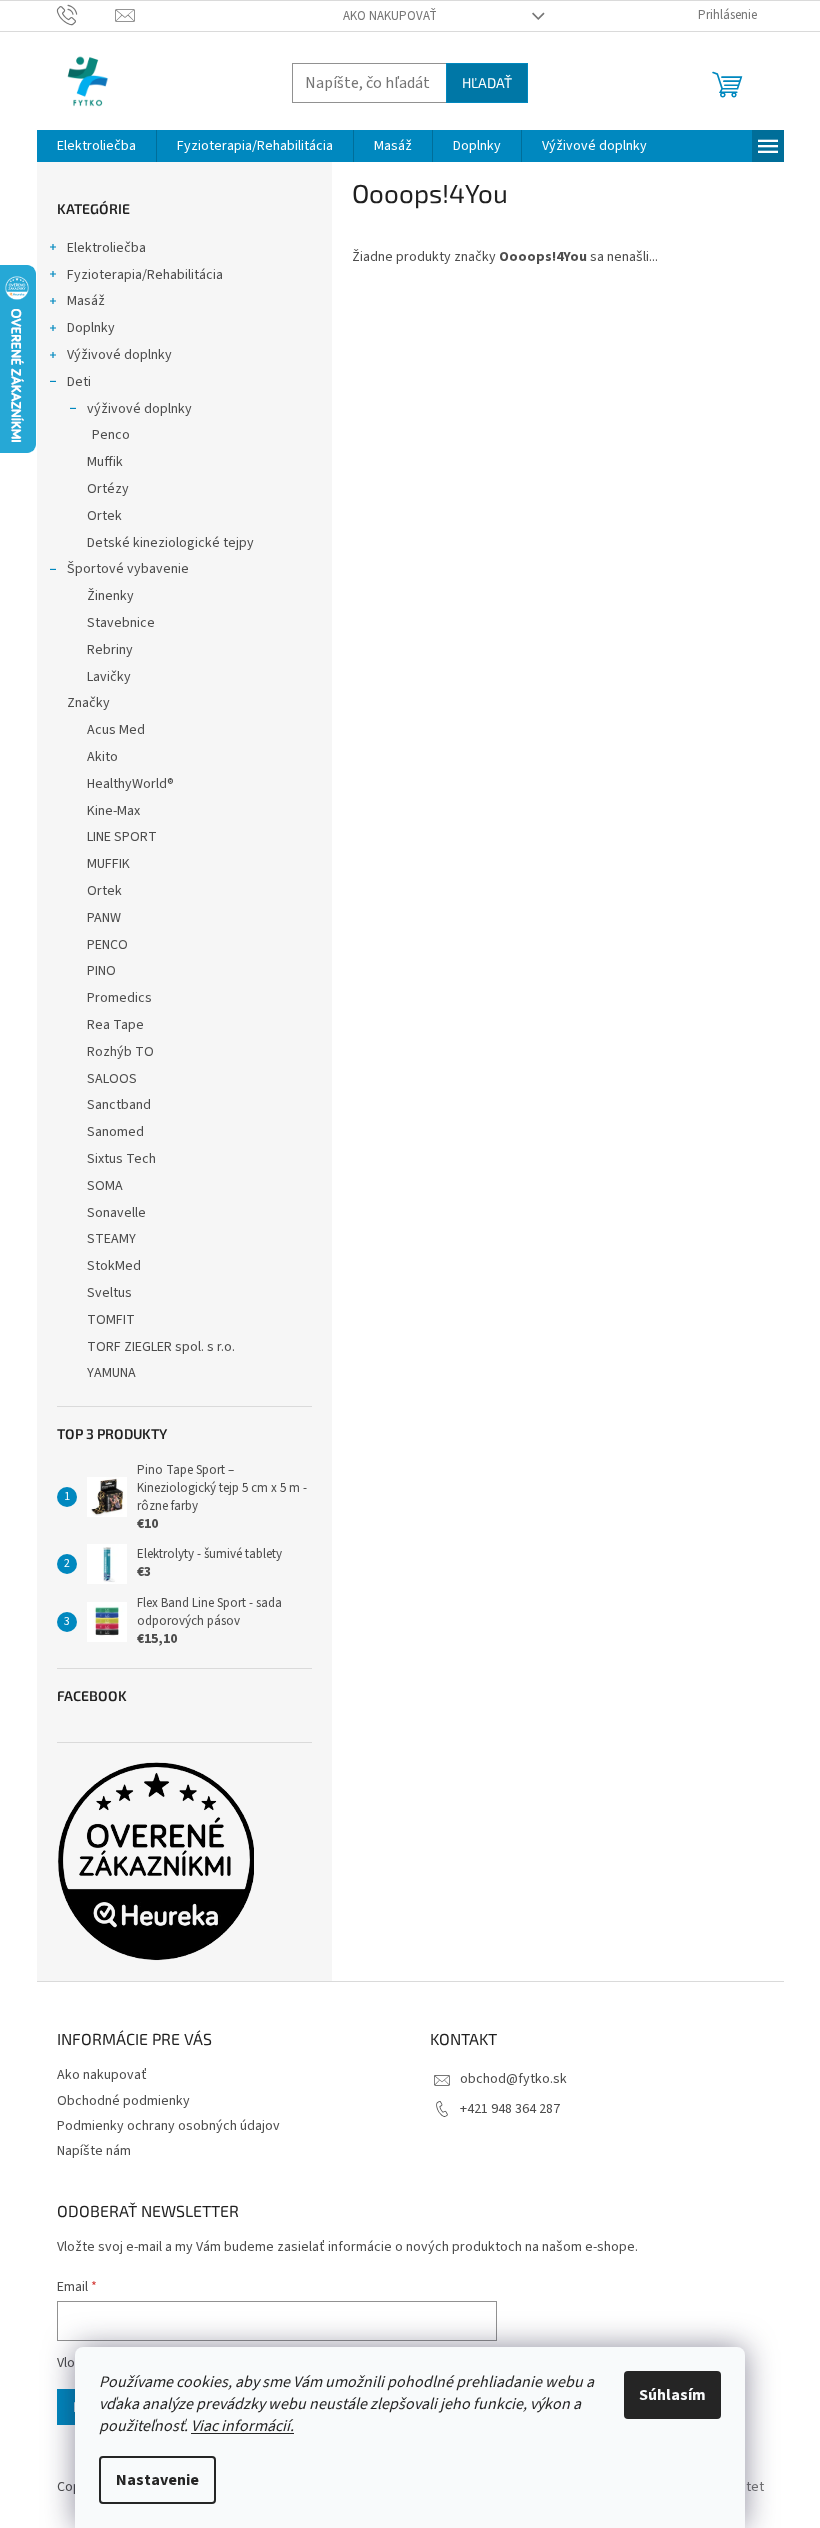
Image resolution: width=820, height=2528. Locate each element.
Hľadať (487, 82)
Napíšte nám (94, 2151)
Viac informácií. (242, 2426)
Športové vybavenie (128, 569)
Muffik (105, 462)
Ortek (104, 516)
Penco (111, 435)
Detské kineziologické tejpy (170, 543)
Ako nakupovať (390, 16)
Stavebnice (121, 623)
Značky (88, 703)
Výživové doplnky (119, 355)
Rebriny (110, 650)
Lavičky (109, 677)
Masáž (86, 301)
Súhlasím (672, 2395)
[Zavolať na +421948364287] (86, 15)
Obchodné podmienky (123, 2101)
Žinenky (110, 596)
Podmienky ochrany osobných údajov (168, 2126)
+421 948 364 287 (510, 2109)
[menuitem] (96, 146)
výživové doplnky (139, 409)
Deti (79, 382)
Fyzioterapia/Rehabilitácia (145, 275)
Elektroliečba (106, 248)
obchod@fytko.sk (513, 2079)
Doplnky (91, 328)
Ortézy (108, 489)
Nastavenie (157, 2480)
